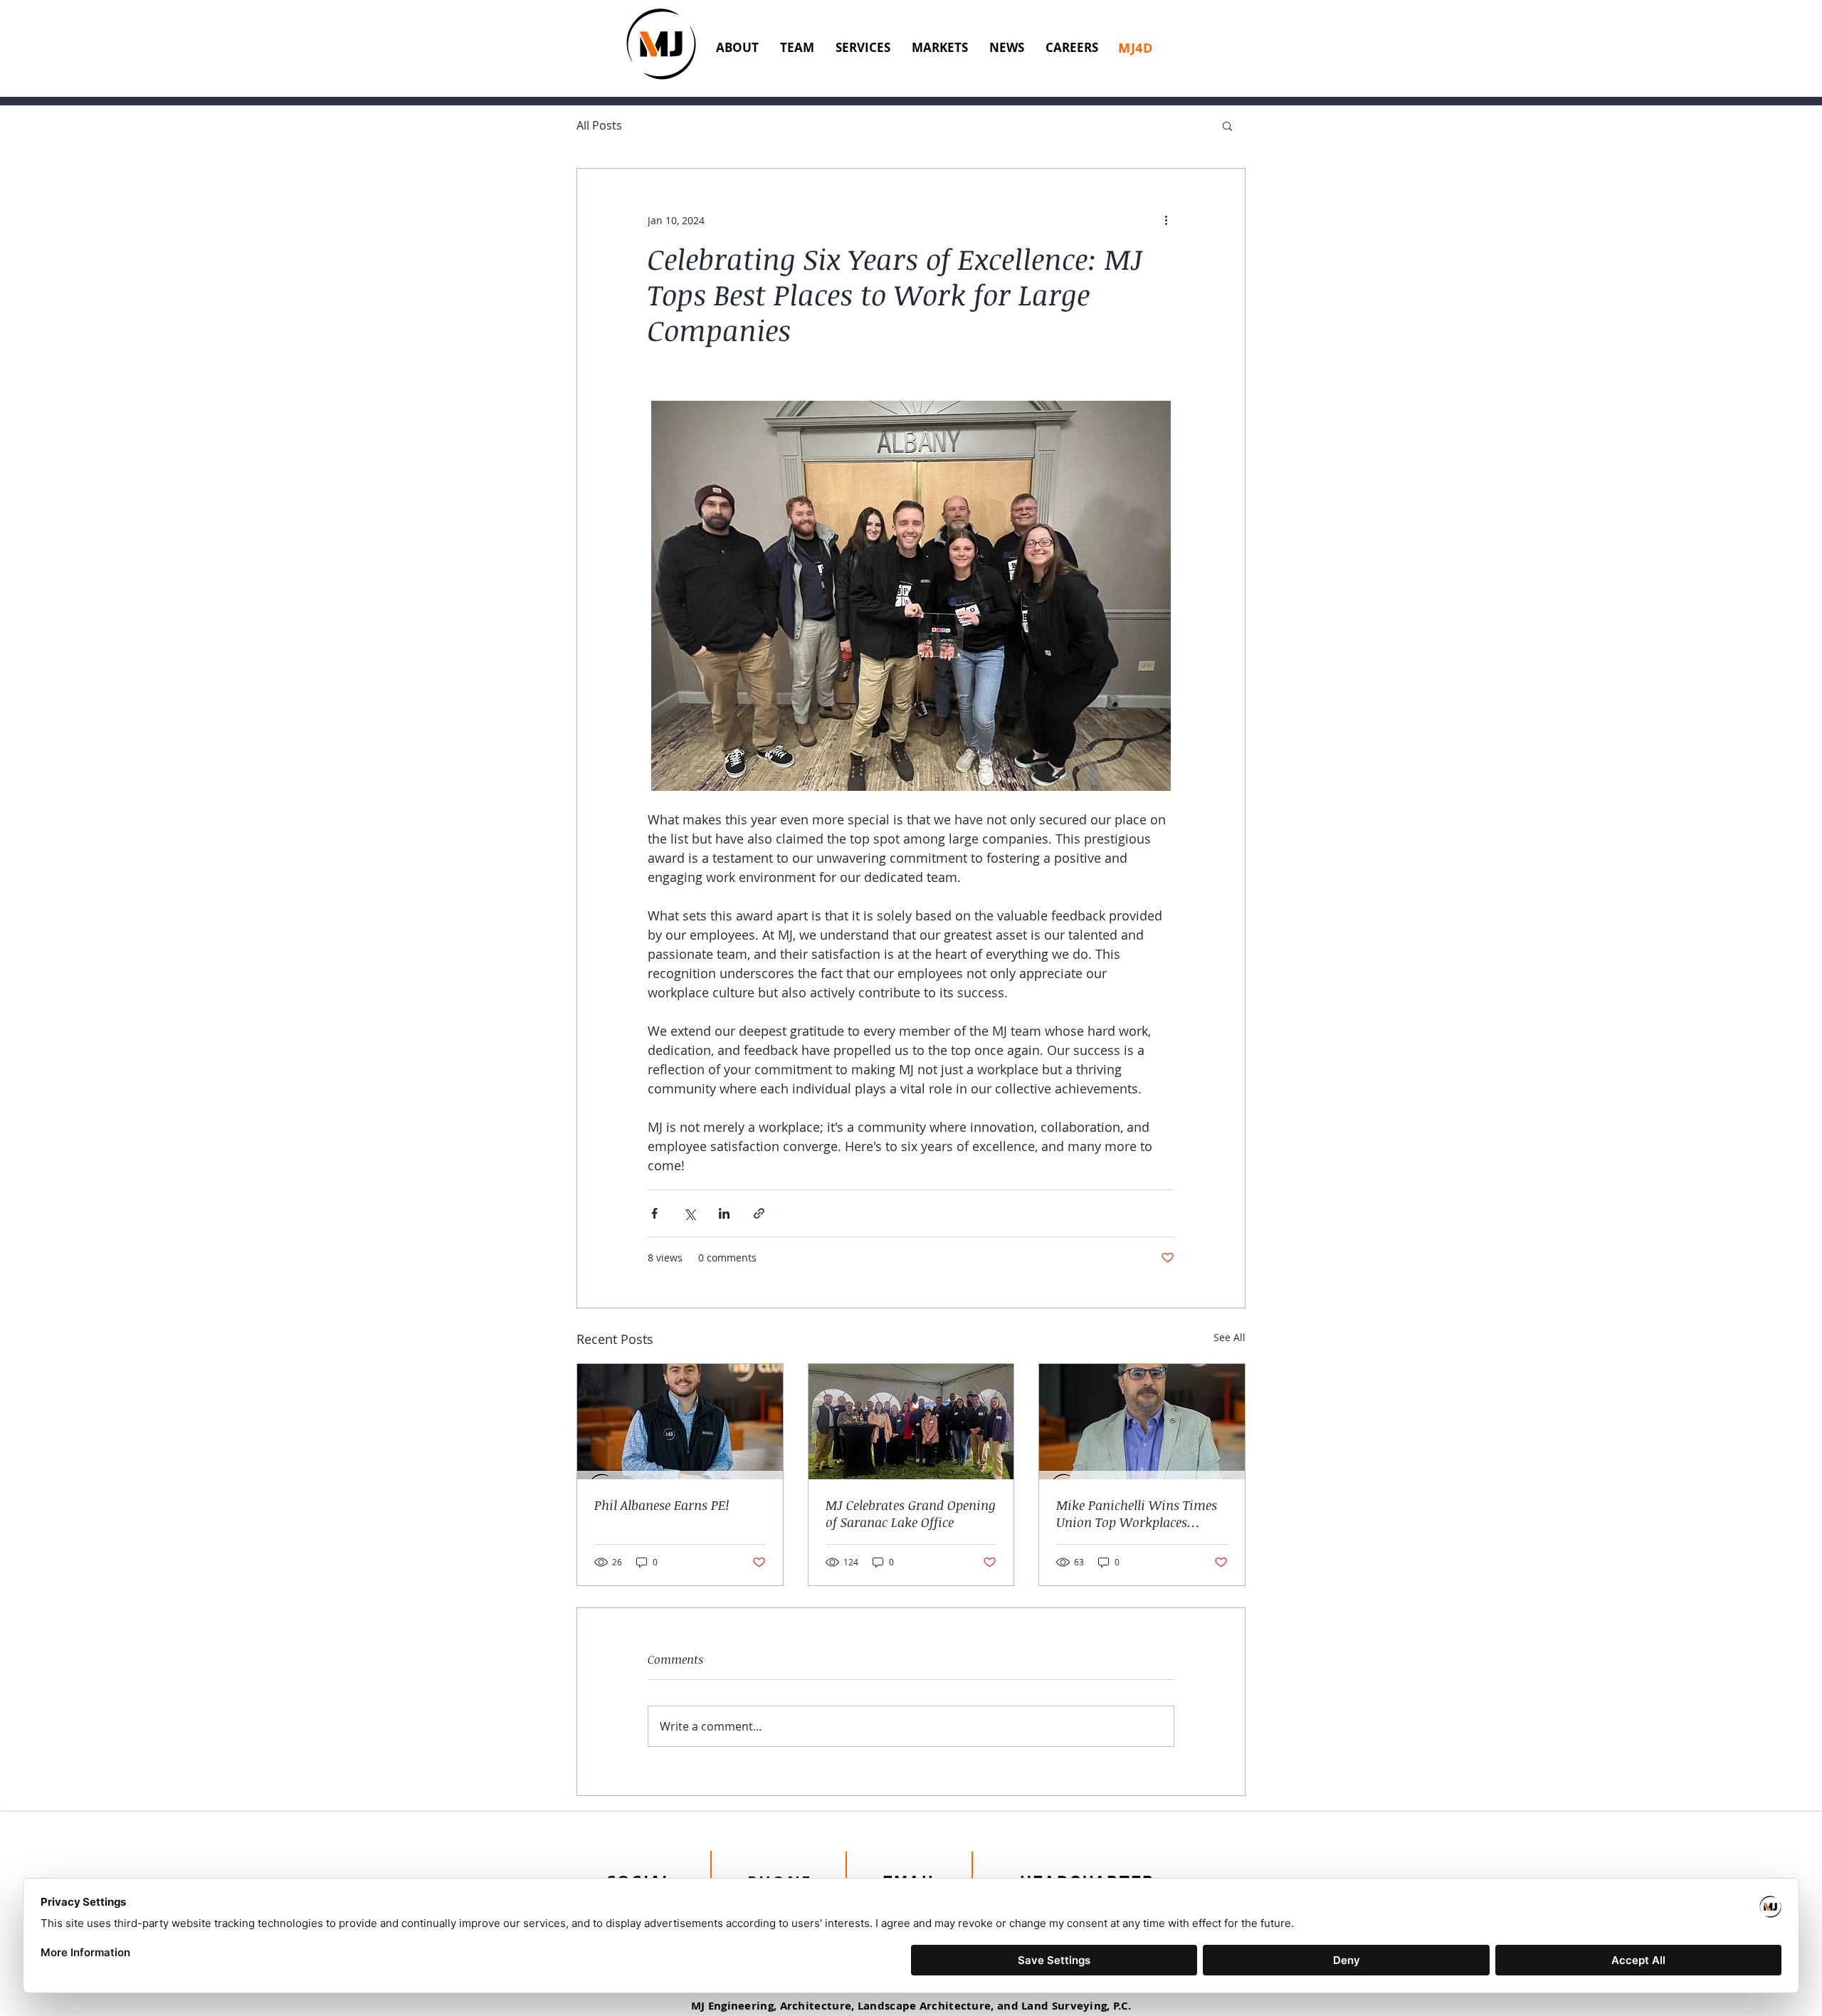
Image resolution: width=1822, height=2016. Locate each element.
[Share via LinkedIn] (724, 1213)
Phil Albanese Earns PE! (662, 1505)
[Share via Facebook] (654, 1213)
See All (1229, 1337)
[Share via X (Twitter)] (689, 1213)
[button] (1227, 125)
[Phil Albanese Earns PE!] (680, 1422)
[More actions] (1166, 220)
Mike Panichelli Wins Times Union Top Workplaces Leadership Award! (1137, 1513)
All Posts (599, 126)
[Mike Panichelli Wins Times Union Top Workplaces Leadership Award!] (1142, 1422)
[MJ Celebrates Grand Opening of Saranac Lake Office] (911, 1422)
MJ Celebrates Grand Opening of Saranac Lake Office (911, 1513)
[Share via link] (759, 1213)
